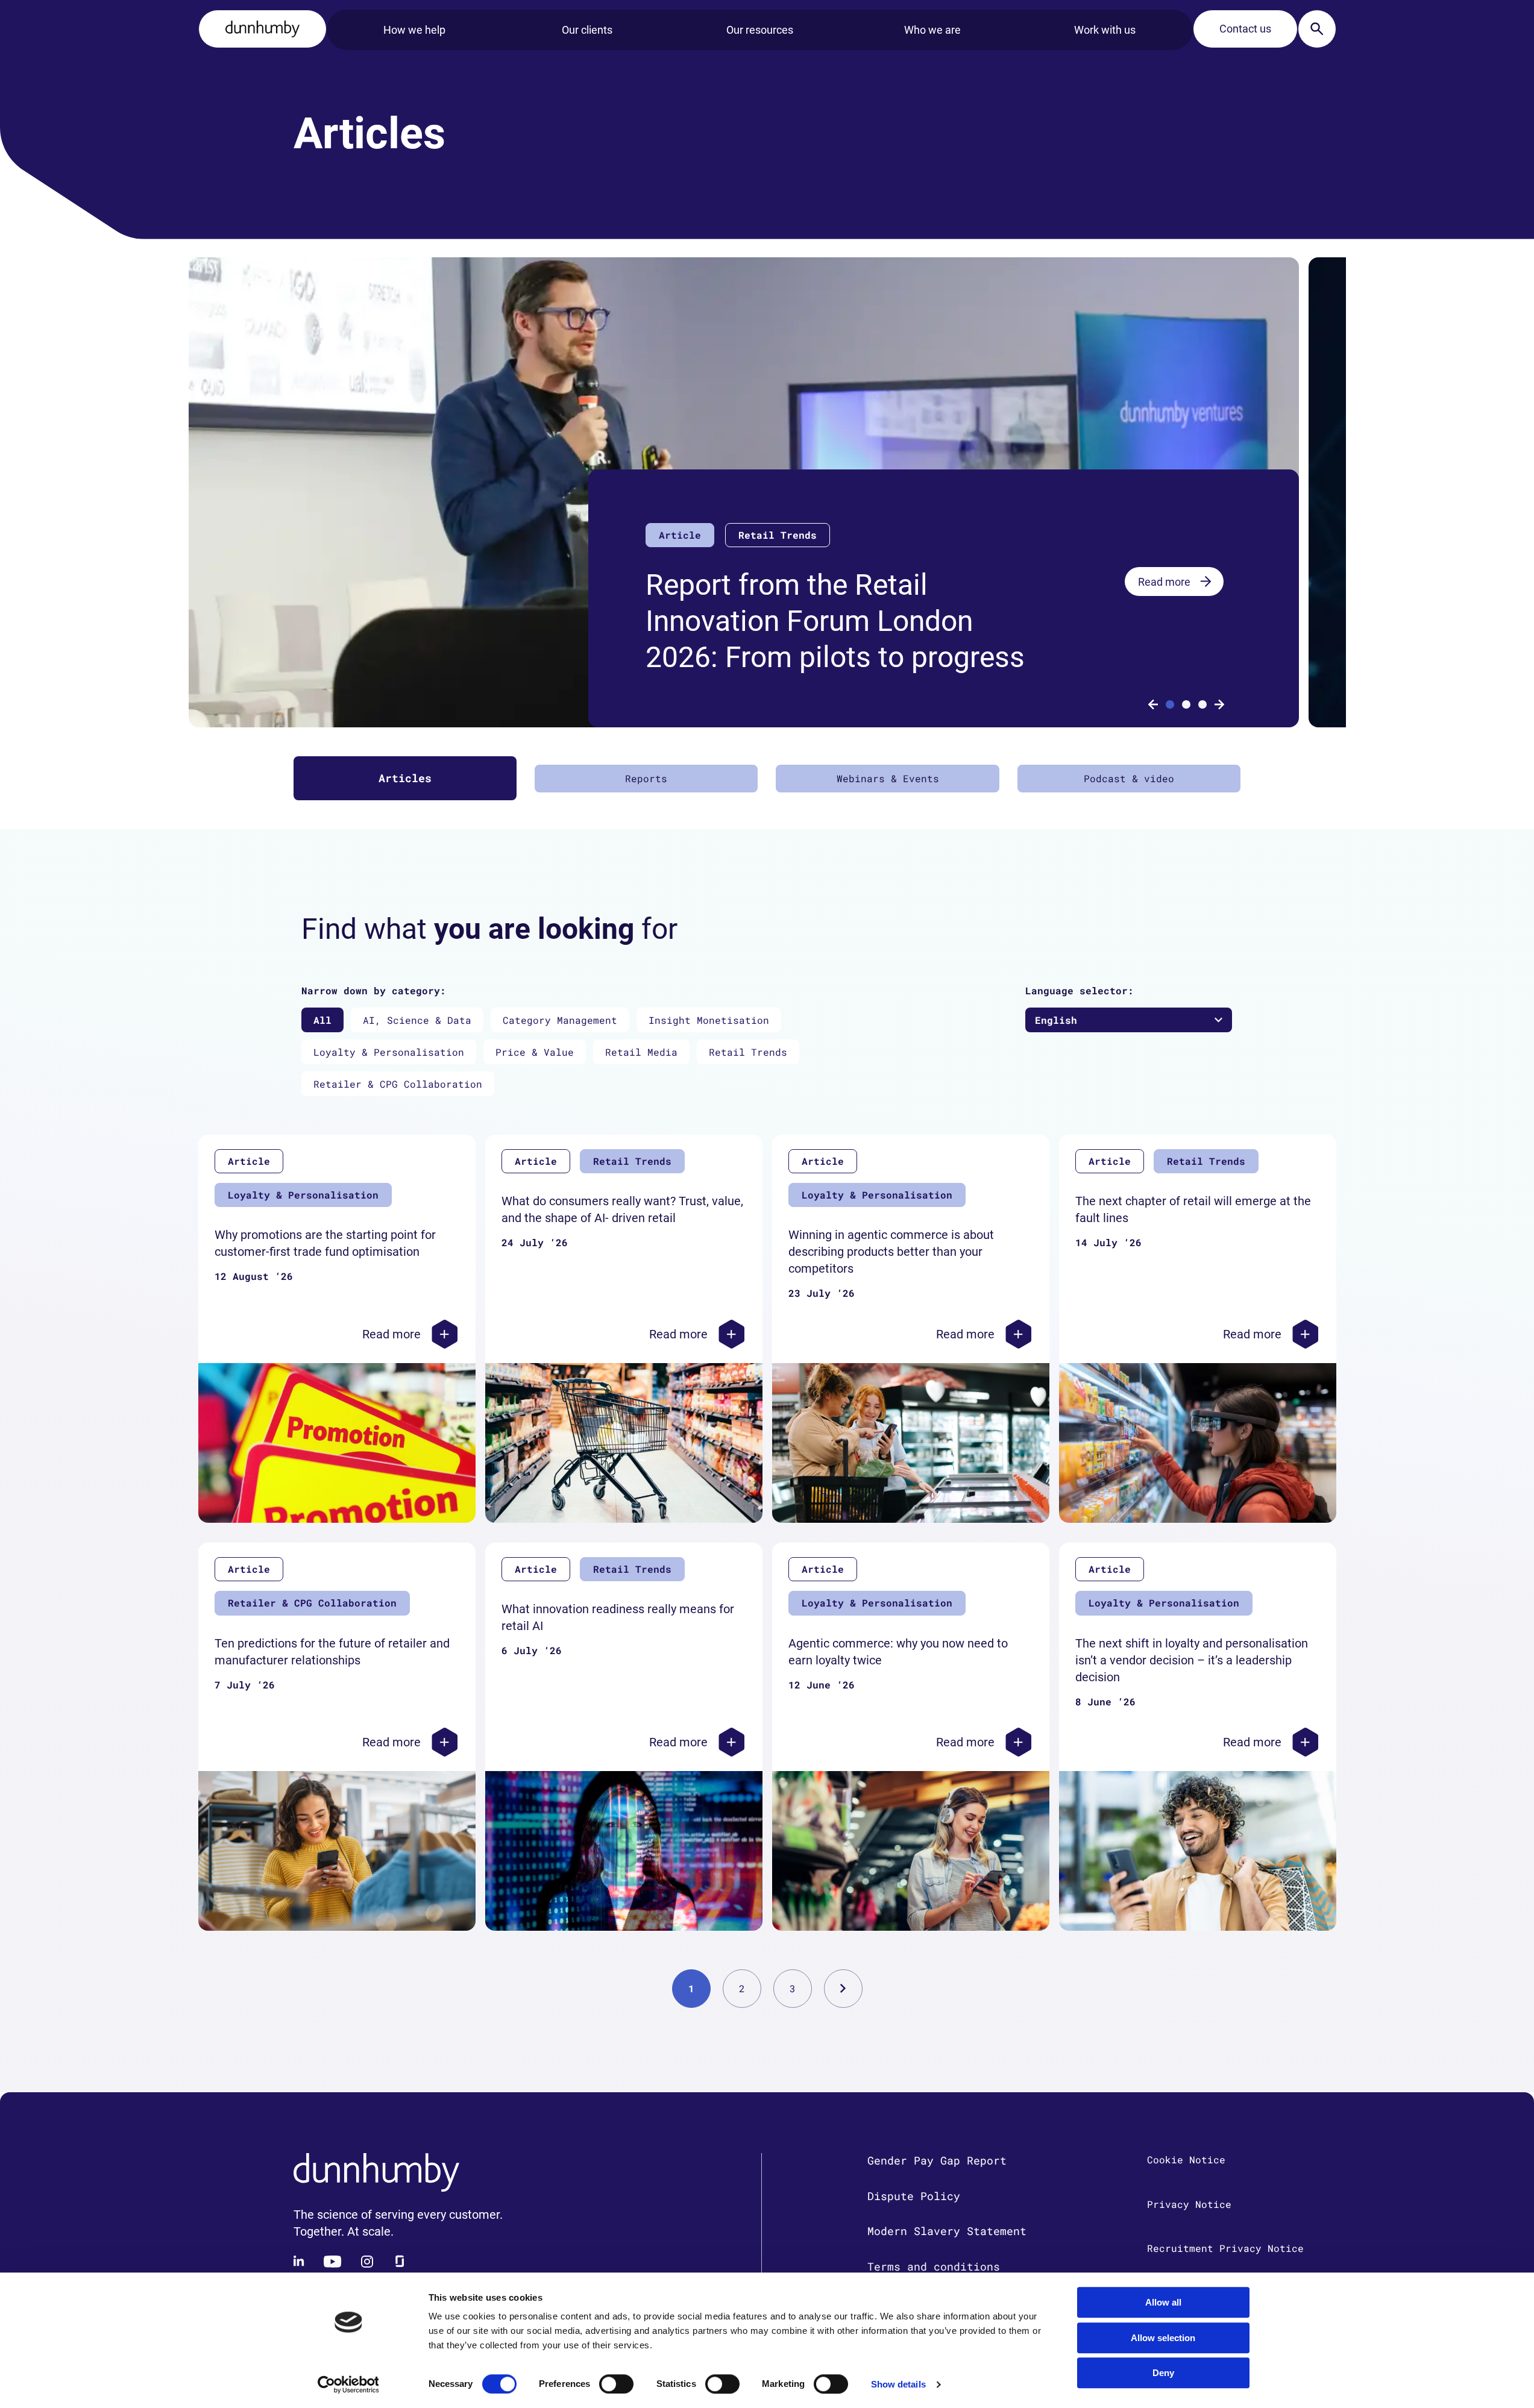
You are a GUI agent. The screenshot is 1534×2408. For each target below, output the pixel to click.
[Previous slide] (1153, 704)
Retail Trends (748, 1052)
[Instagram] (367, 2262)
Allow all (1163, 2302)
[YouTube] (333, 2262)
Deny (1163, 2373)
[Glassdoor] (400, 2262)
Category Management (560, 1020)
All (322, 1020)
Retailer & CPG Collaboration (398, 1084)
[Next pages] (843, 1989)
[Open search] (1317, 29)
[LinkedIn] (300, 2262)
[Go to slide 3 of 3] (1202, 704)
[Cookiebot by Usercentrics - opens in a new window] (348, 2384)
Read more (1164, 582)
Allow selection (1163, 2338)
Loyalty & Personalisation (389, 1052)
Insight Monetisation (709, 1020)
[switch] (616, 2384)
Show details (898, 2384)
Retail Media (641, 1052)
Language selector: (1080, 990)
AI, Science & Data (417, 1020)
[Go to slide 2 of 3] (1186, 704)
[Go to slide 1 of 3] (1170, 704)
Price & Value (535, 1052)
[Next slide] (1219, 704)
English (1056, 1020)
